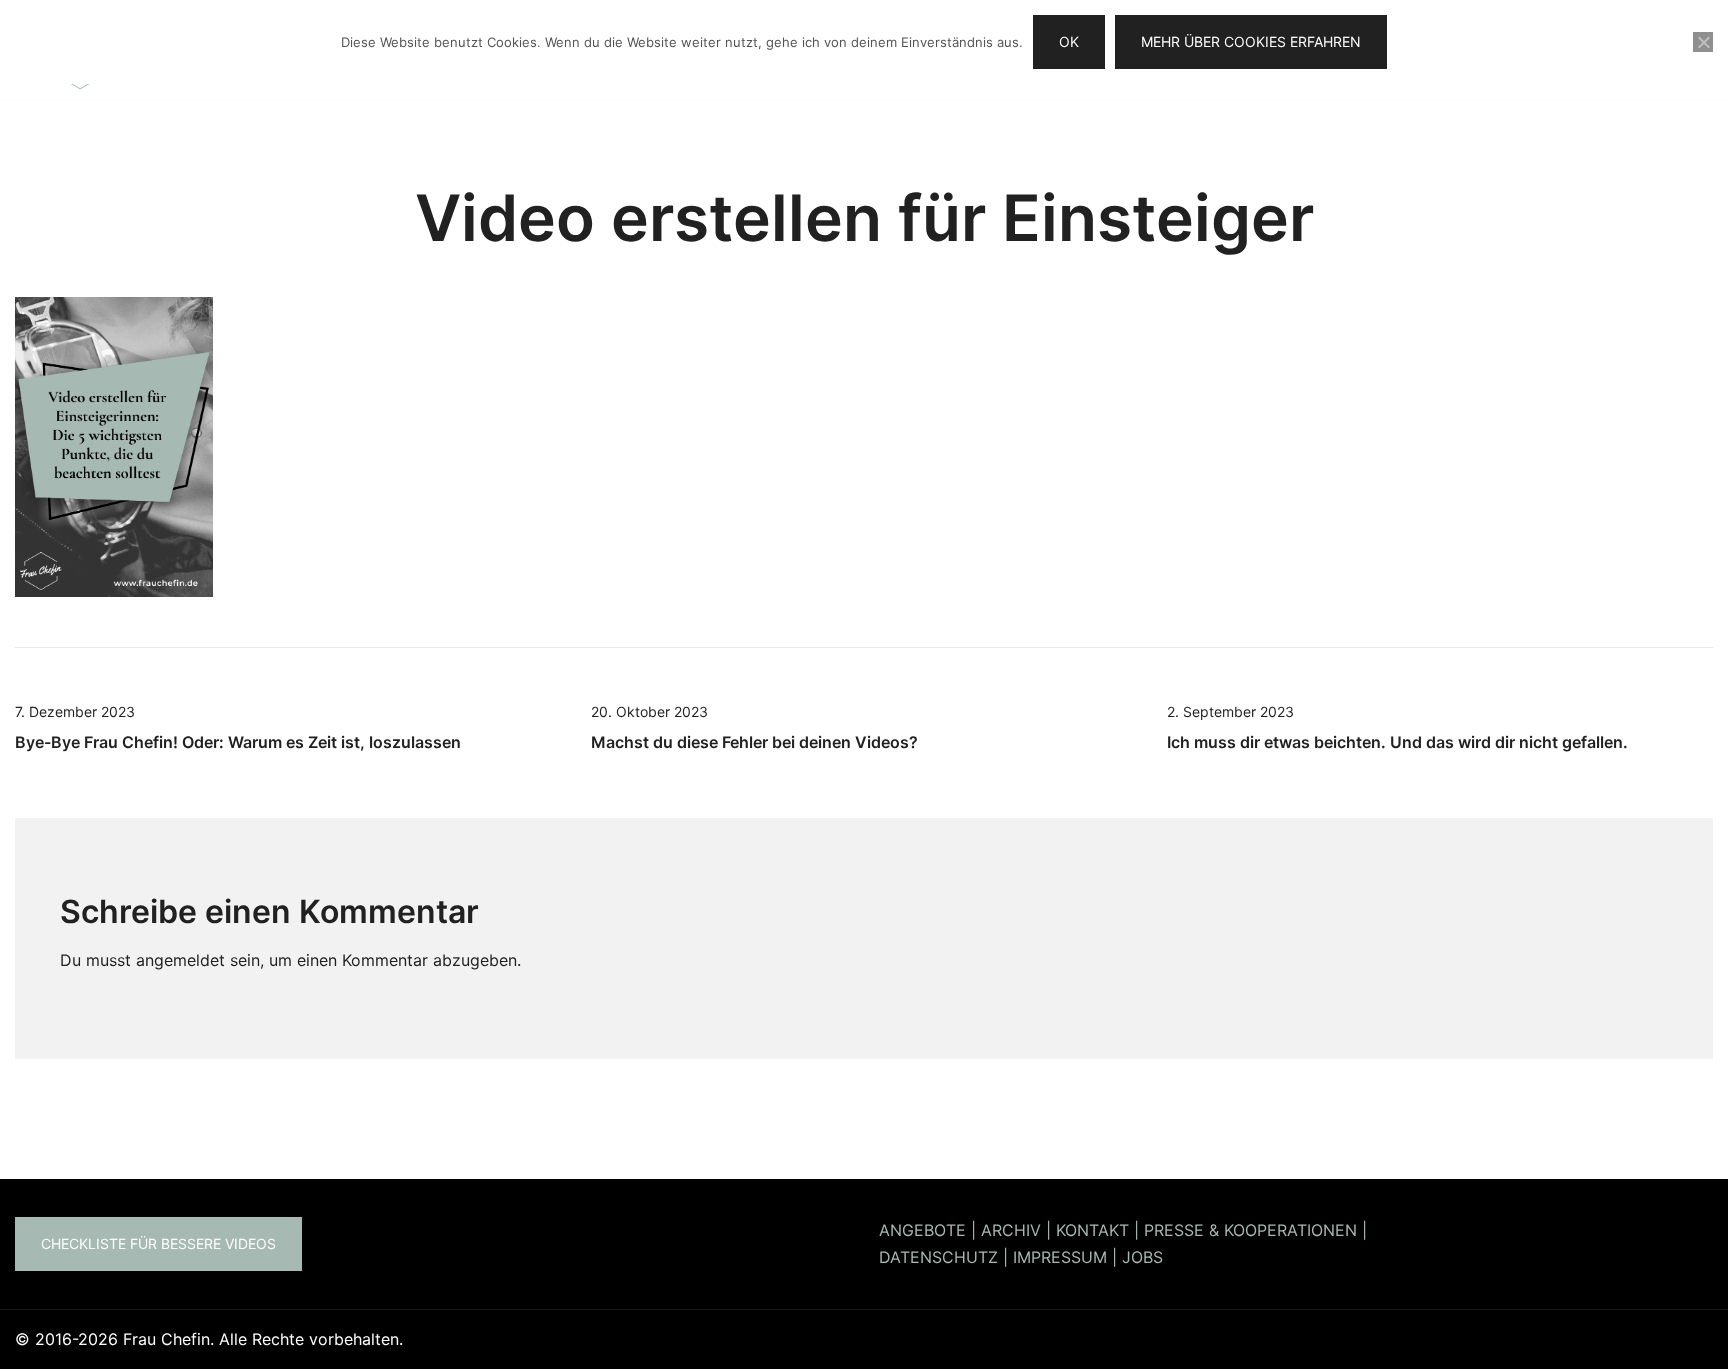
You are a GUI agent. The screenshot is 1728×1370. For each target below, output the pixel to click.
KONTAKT (1092, 1230)
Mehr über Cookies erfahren (1251, 41)
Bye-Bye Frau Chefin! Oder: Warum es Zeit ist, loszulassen (238, 742)
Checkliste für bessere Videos (158, 1243)
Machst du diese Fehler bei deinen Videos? (754, 742)
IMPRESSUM (1060, 1257)
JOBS (1142, 1257)
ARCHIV (1011, 1230)
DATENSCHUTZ (938, 1257)
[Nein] (1703, 42)
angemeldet (180, 960)
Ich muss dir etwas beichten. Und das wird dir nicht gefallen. (1397, 742)
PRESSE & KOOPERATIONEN (1250, 1230)
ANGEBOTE (922, 1230)
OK (1069, 41)
